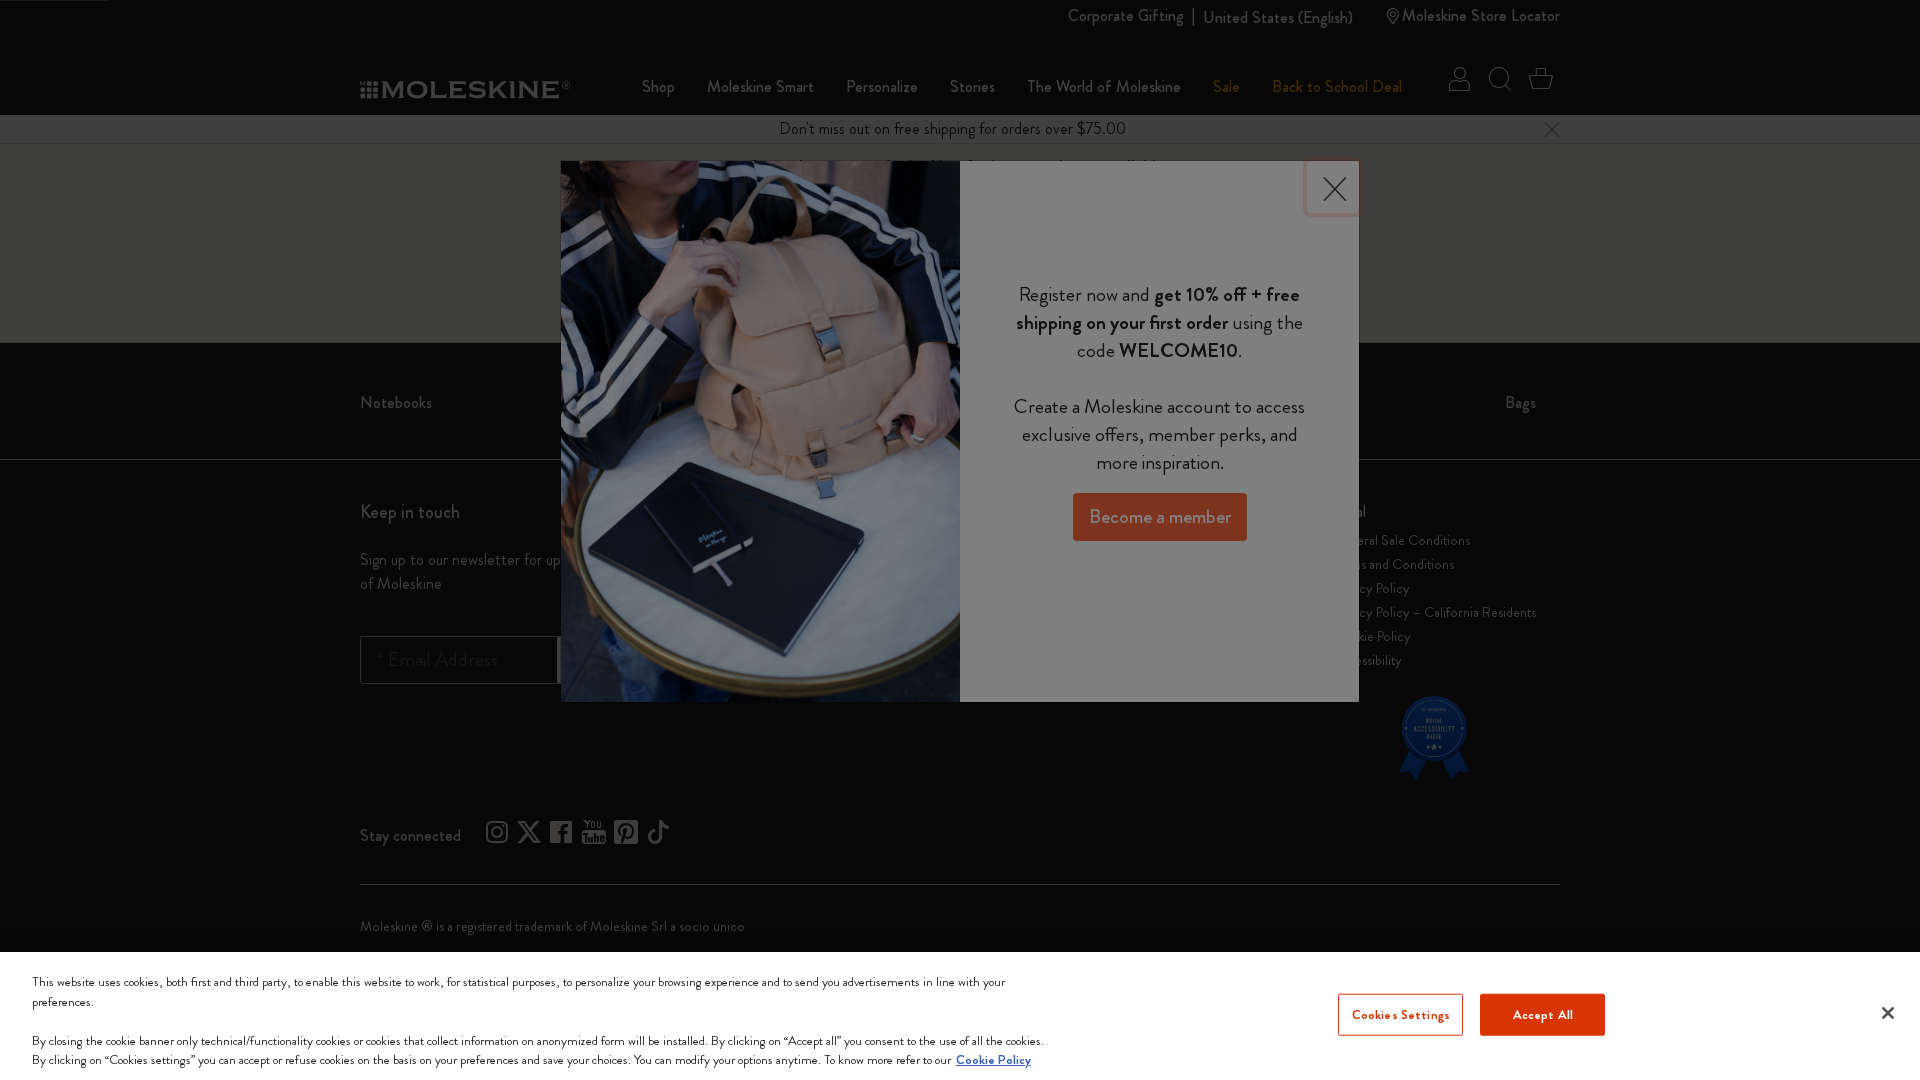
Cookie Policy (993, 1059)
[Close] (1888, 1013)
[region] (960, 1016)
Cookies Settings (1401, 1014)
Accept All (1543, 1014)
